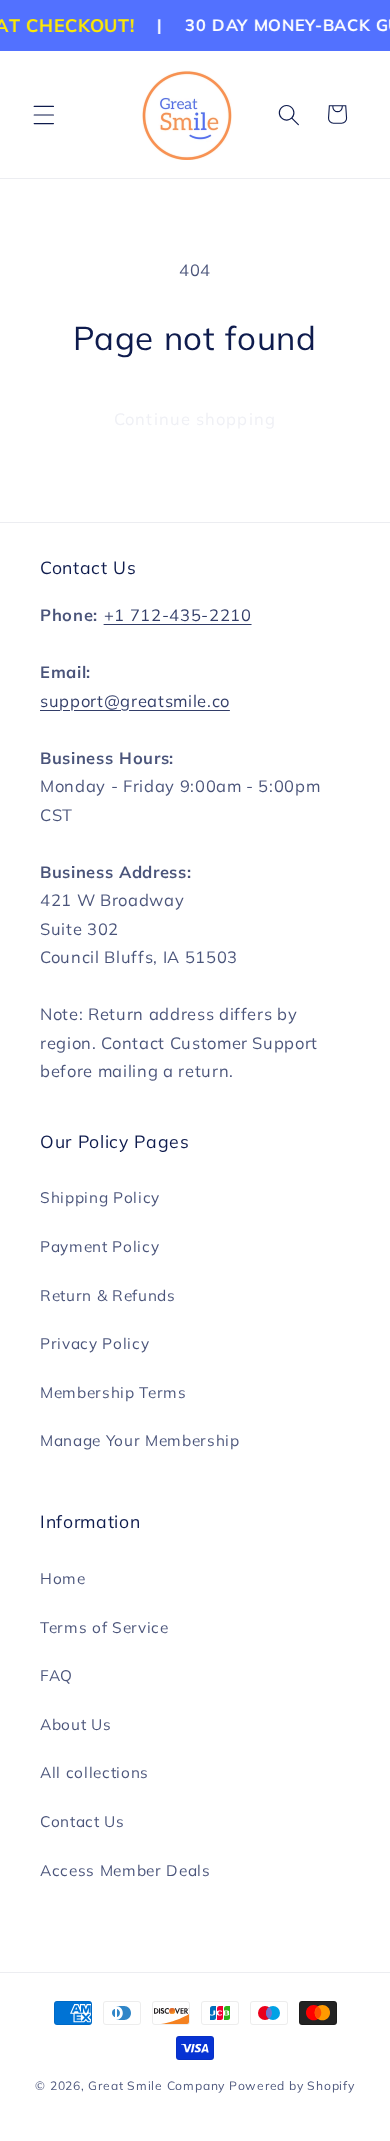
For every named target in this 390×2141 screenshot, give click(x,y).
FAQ (56, 1675)
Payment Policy (99, 1246)
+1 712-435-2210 (178, 614)
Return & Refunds (108, 1295)
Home (63, 1578)
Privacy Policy (94, 1343)
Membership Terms (113, 1392)
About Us (75, 1724)
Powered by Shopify (292, 2085)
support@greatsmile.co (135, 700)
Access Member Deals (125, 1870)
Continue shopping (195, 418)
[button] (44, 114)
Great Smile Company (156, 2085)
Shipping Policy (100, 1197)
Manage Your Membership (140, 1440)
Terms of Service (104, 1627)
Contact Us (82, 1821)
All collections (94, 1772)
